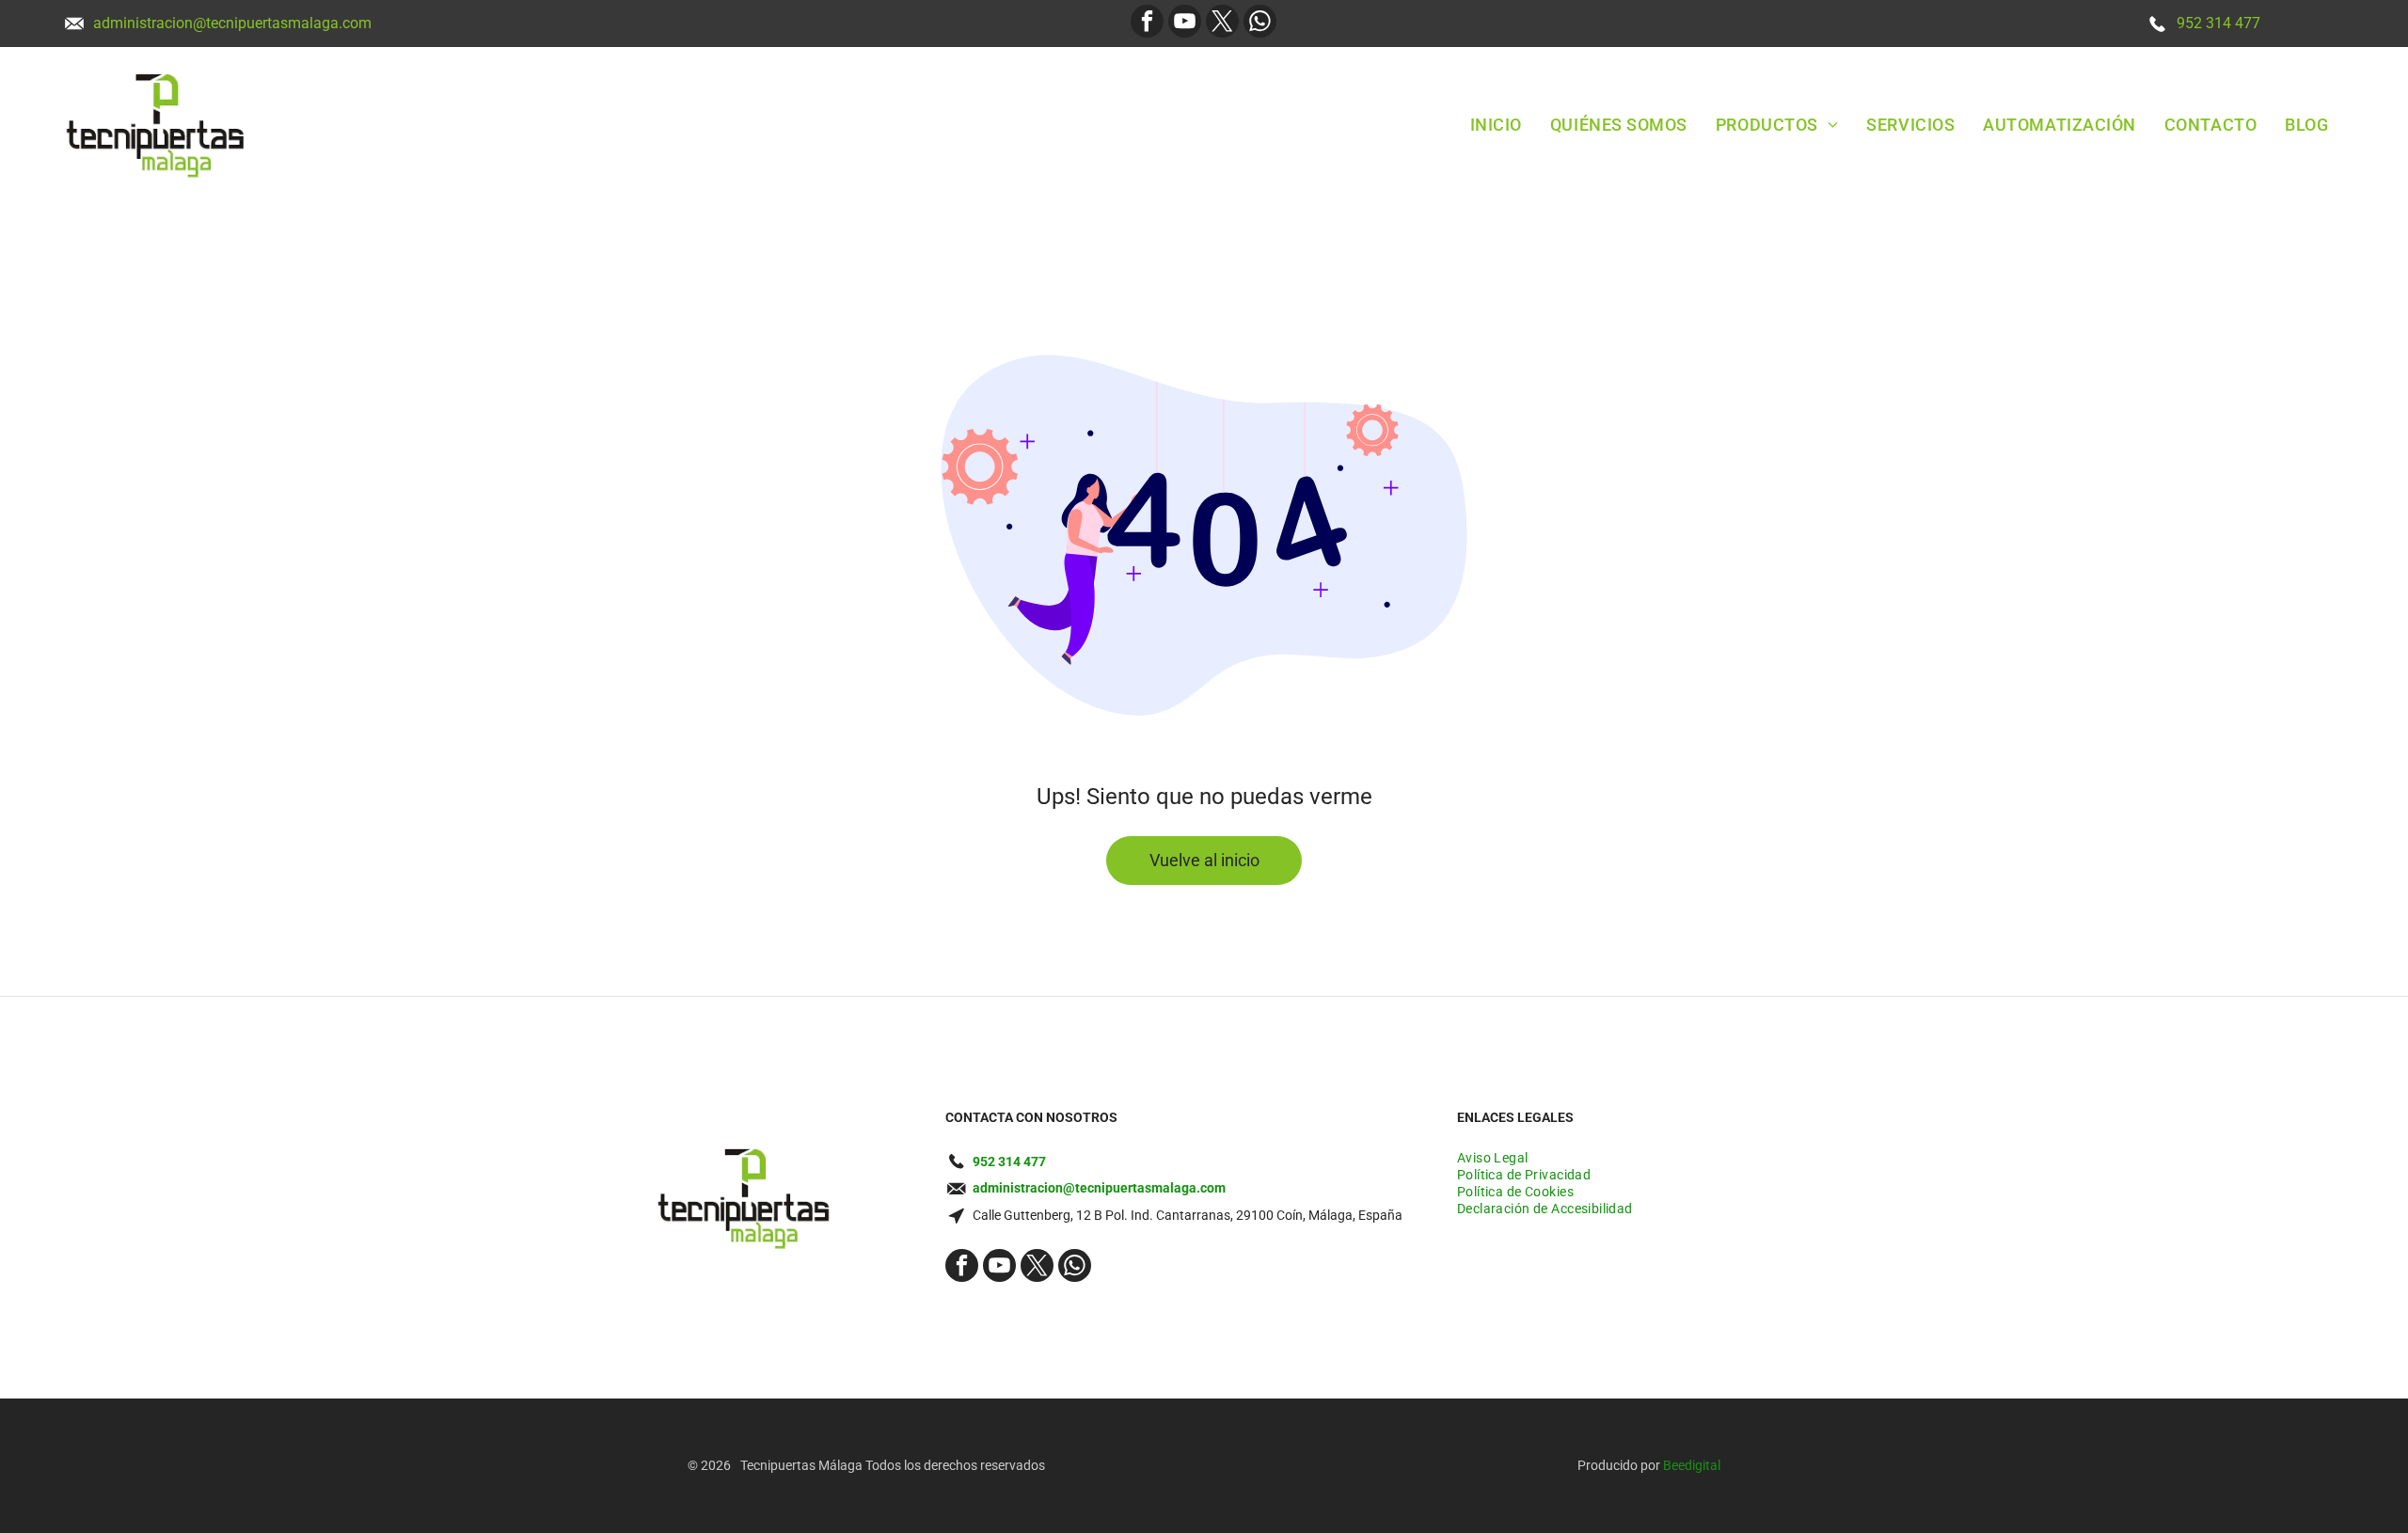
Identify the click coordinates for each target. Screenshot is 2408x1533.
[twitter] (1222, 24)
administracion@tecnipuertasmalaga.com (232, 23)
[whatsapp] (1260, 24)
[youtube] (1185, 24)
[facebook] (1147, 24)
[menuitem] (1496, 124)
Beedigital (1692, 1465)
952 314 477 (2218, 23)
